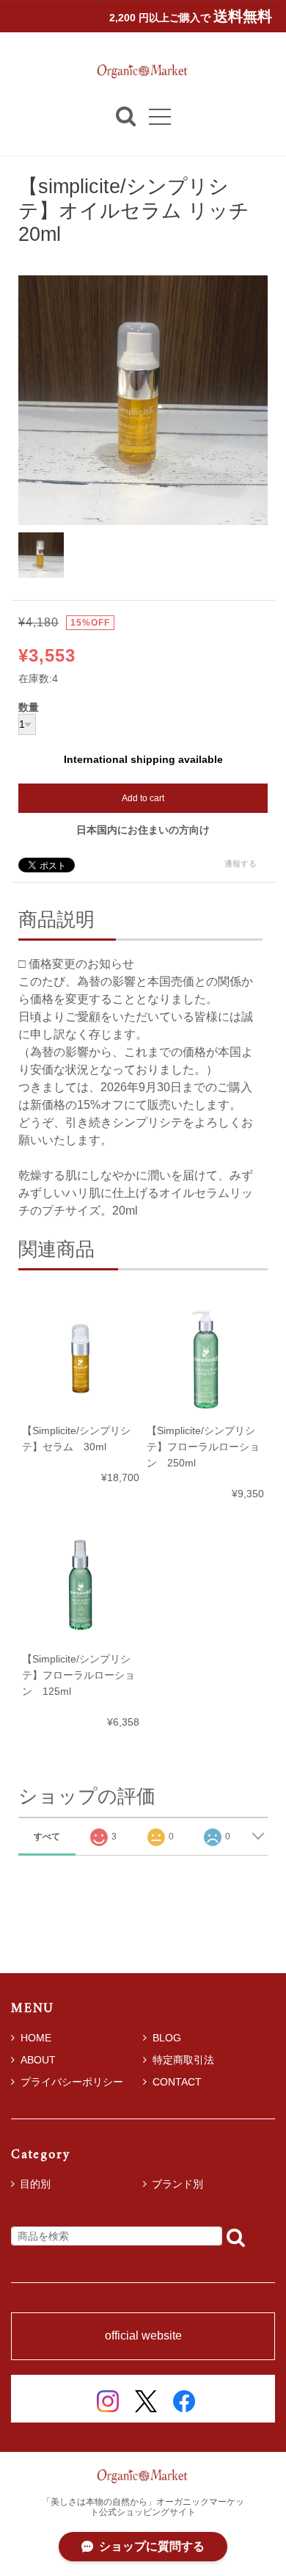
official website (143, 2336)
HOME (36, 2038)
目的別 (35, 2184)
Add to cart (143, 798)
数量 (29, 708)
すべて (47, 1837)
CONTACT (177, 2082)
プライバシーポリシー (72, 2082)
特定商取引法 (183, 2060)
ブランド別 (177, 2184)
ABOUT (38, 2060)
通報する (241, 864)
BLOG (167, 2038)
